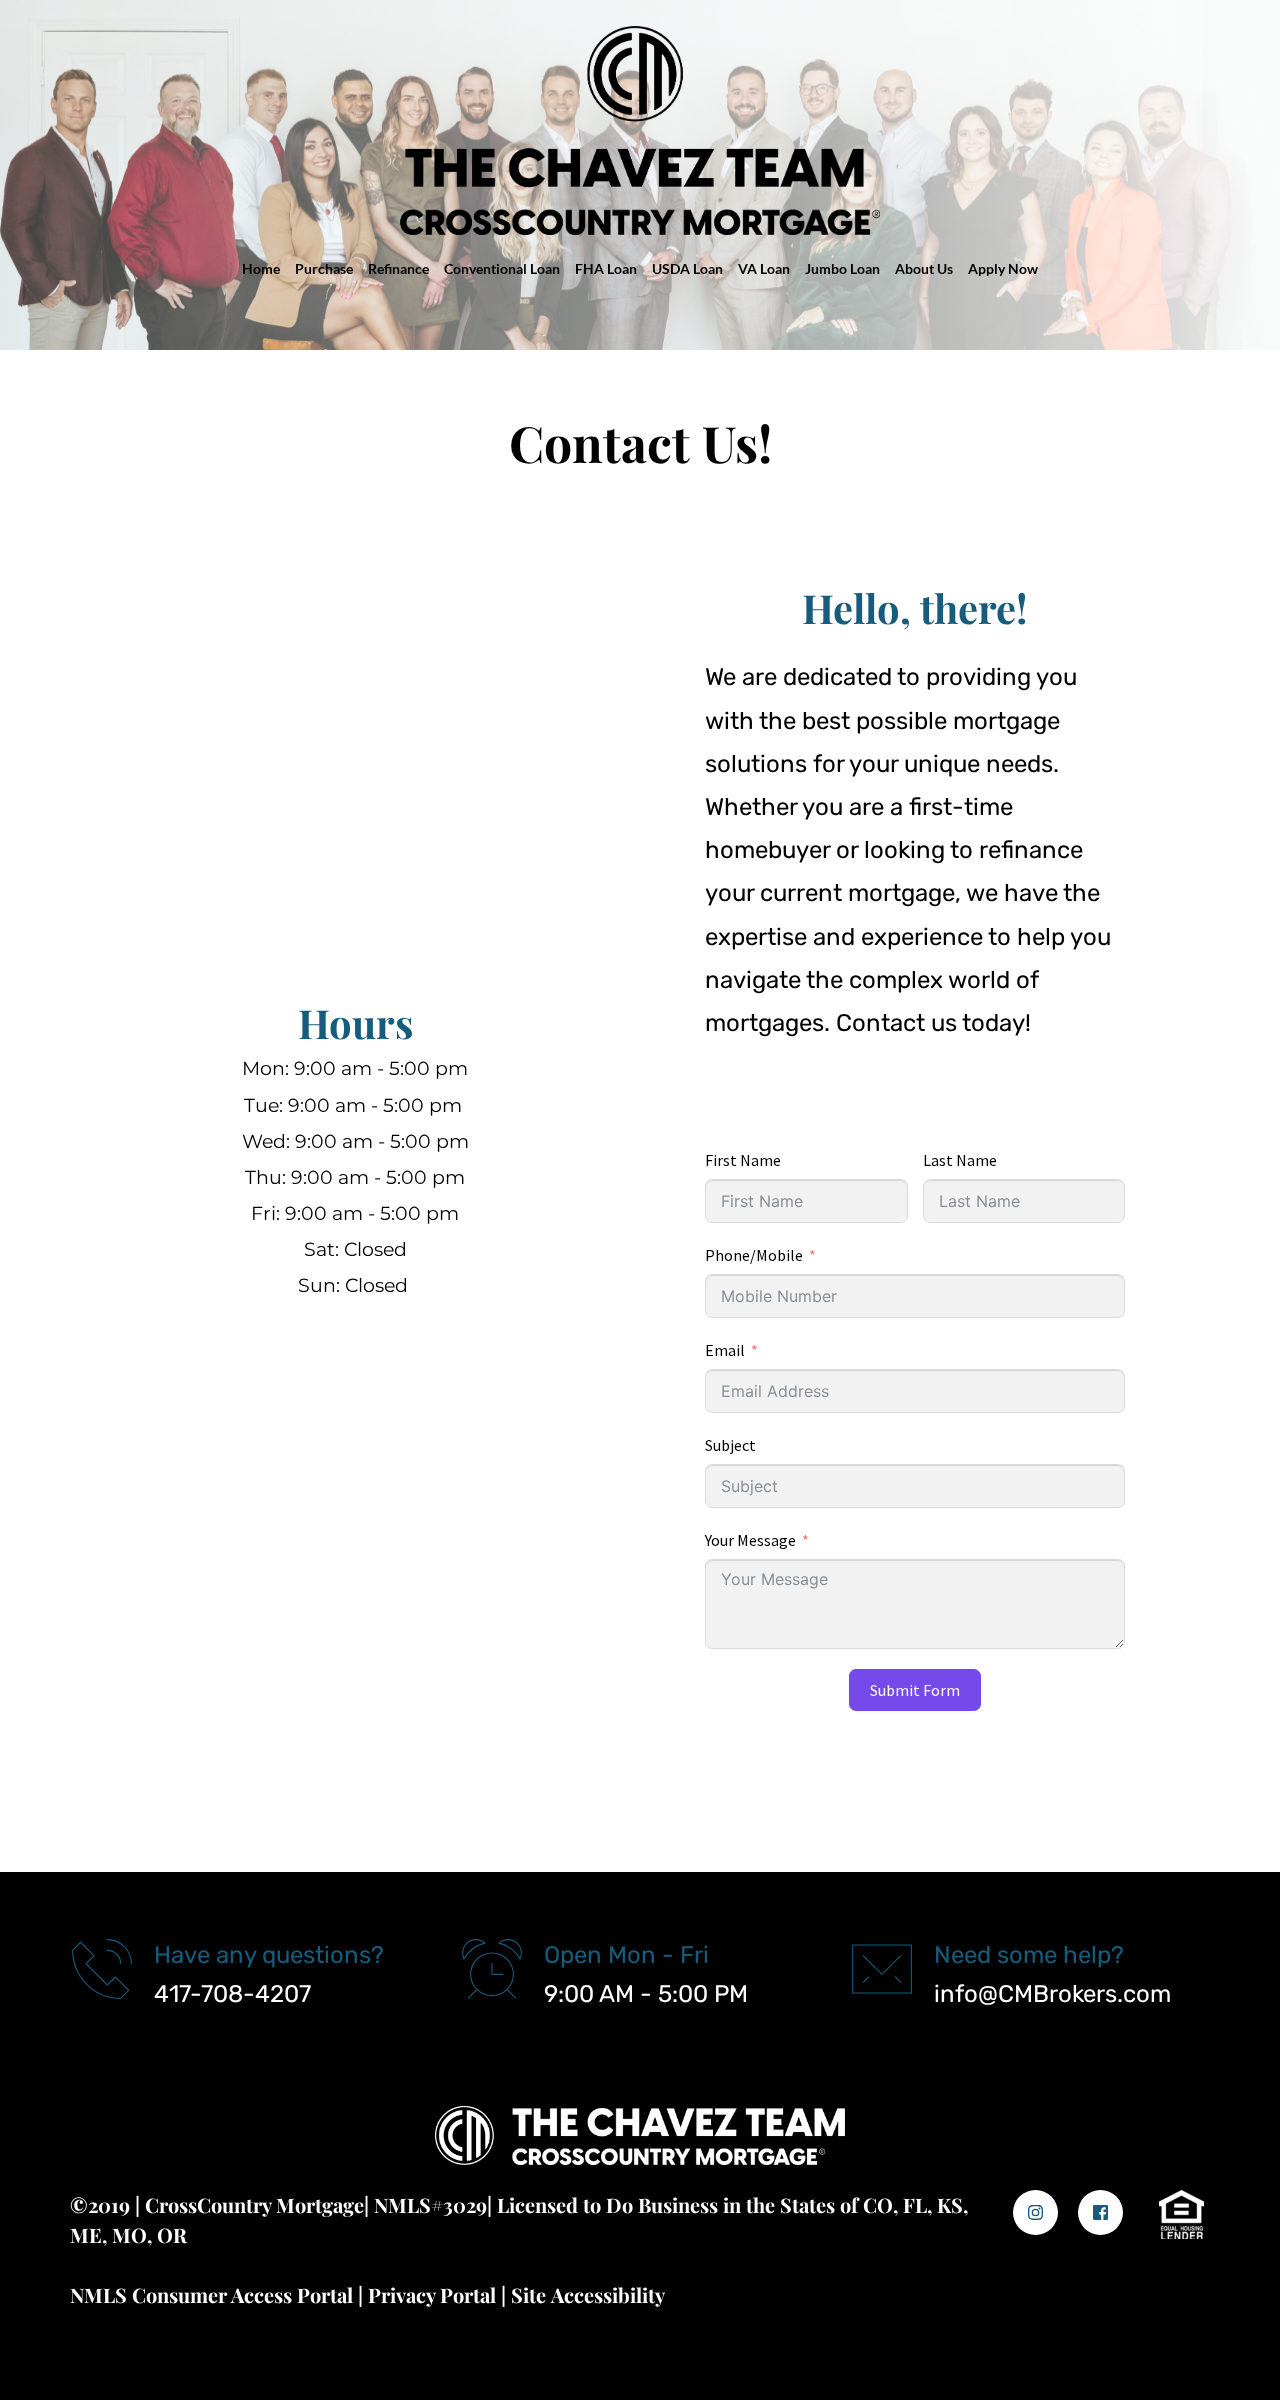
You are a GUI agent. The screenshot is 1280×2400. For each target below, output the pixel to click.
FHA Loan (606, 268)
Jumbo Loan (842, 268)
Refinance (398, 268)
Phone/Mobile (754, 1255)
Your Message (750, 1540)
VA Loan (764, 268)
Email (725, 1350)
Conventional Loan (502, 268)
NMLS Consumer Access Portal (211, 2294)
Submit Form (915, 1690)
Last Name (960, 1160)
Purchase (324, 268)
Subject (730, 1445)
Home (261, 268)
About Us (924, 268)
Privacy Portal (432, 2294)
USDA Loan (687, 268)
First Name (743, 1160)
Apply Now (1003, 268)
